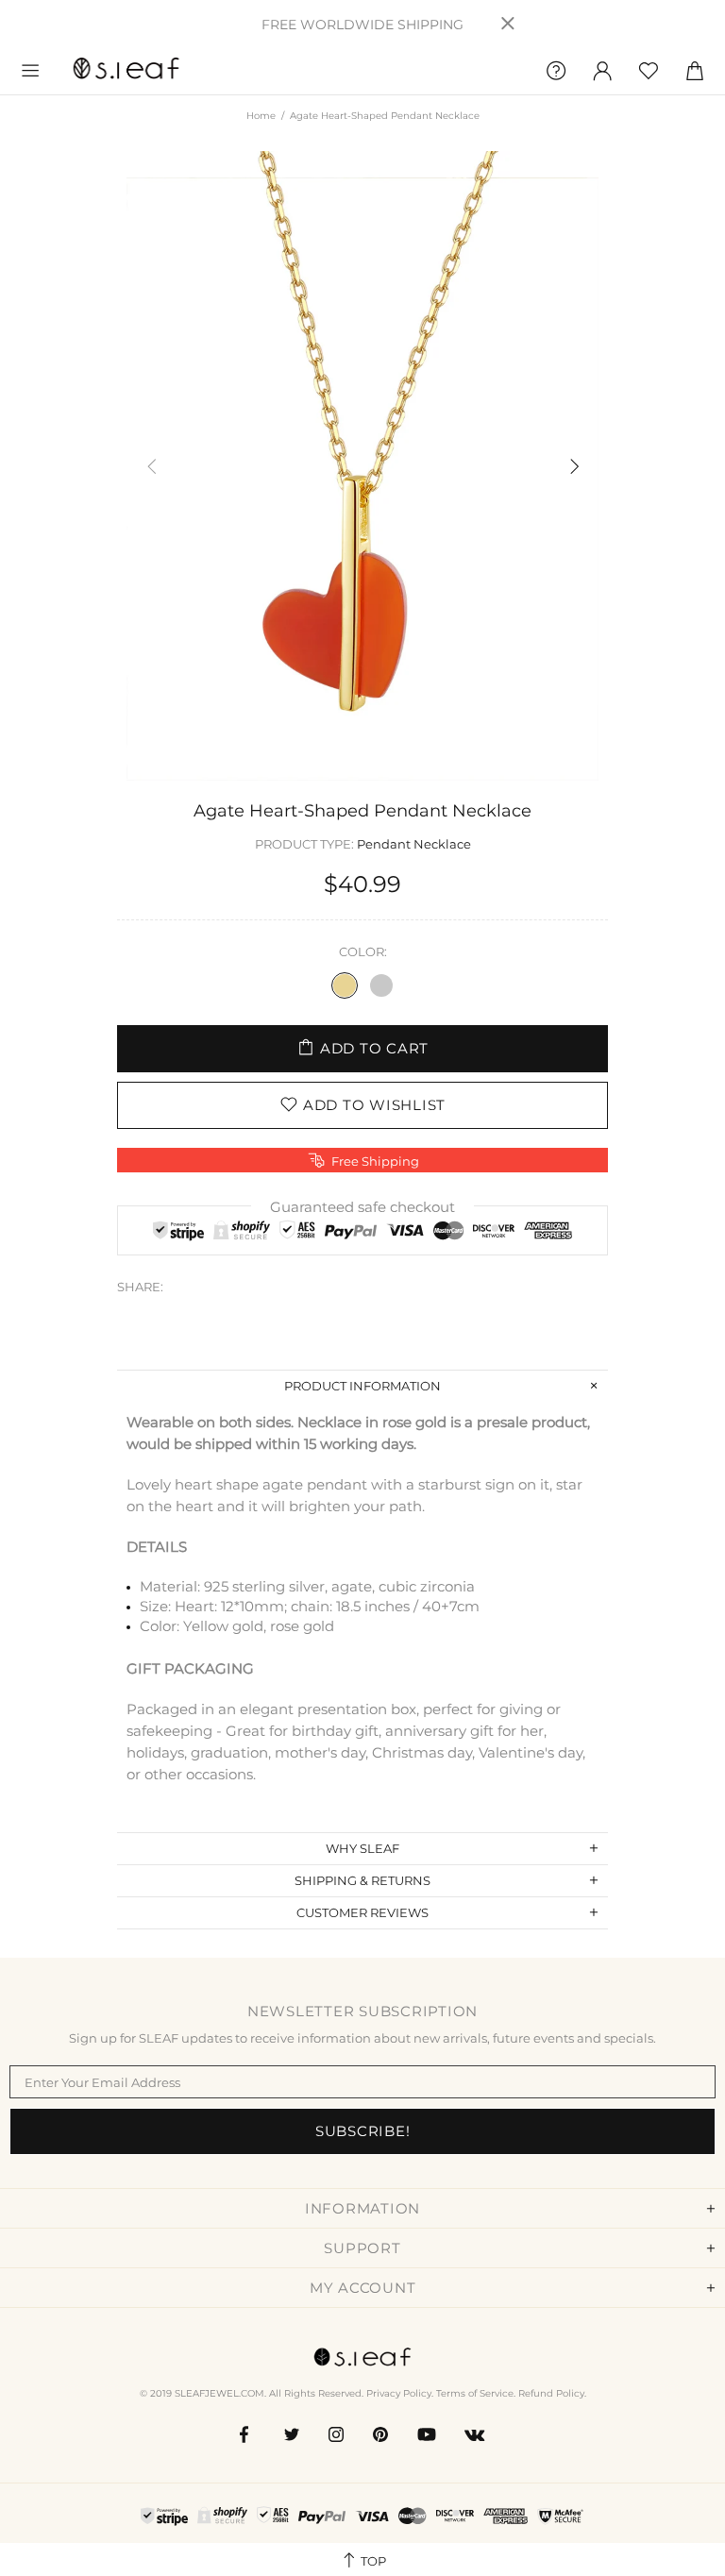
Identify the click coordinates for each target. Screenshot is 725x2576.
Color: (363, 951)
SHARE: (140, 1287)
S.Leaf (126, 71)
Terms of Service (475, 2393)
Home (261, 116)
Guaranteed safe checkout (362, 1207)
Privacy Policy (399, 2393)
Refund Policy (551, 2393)
